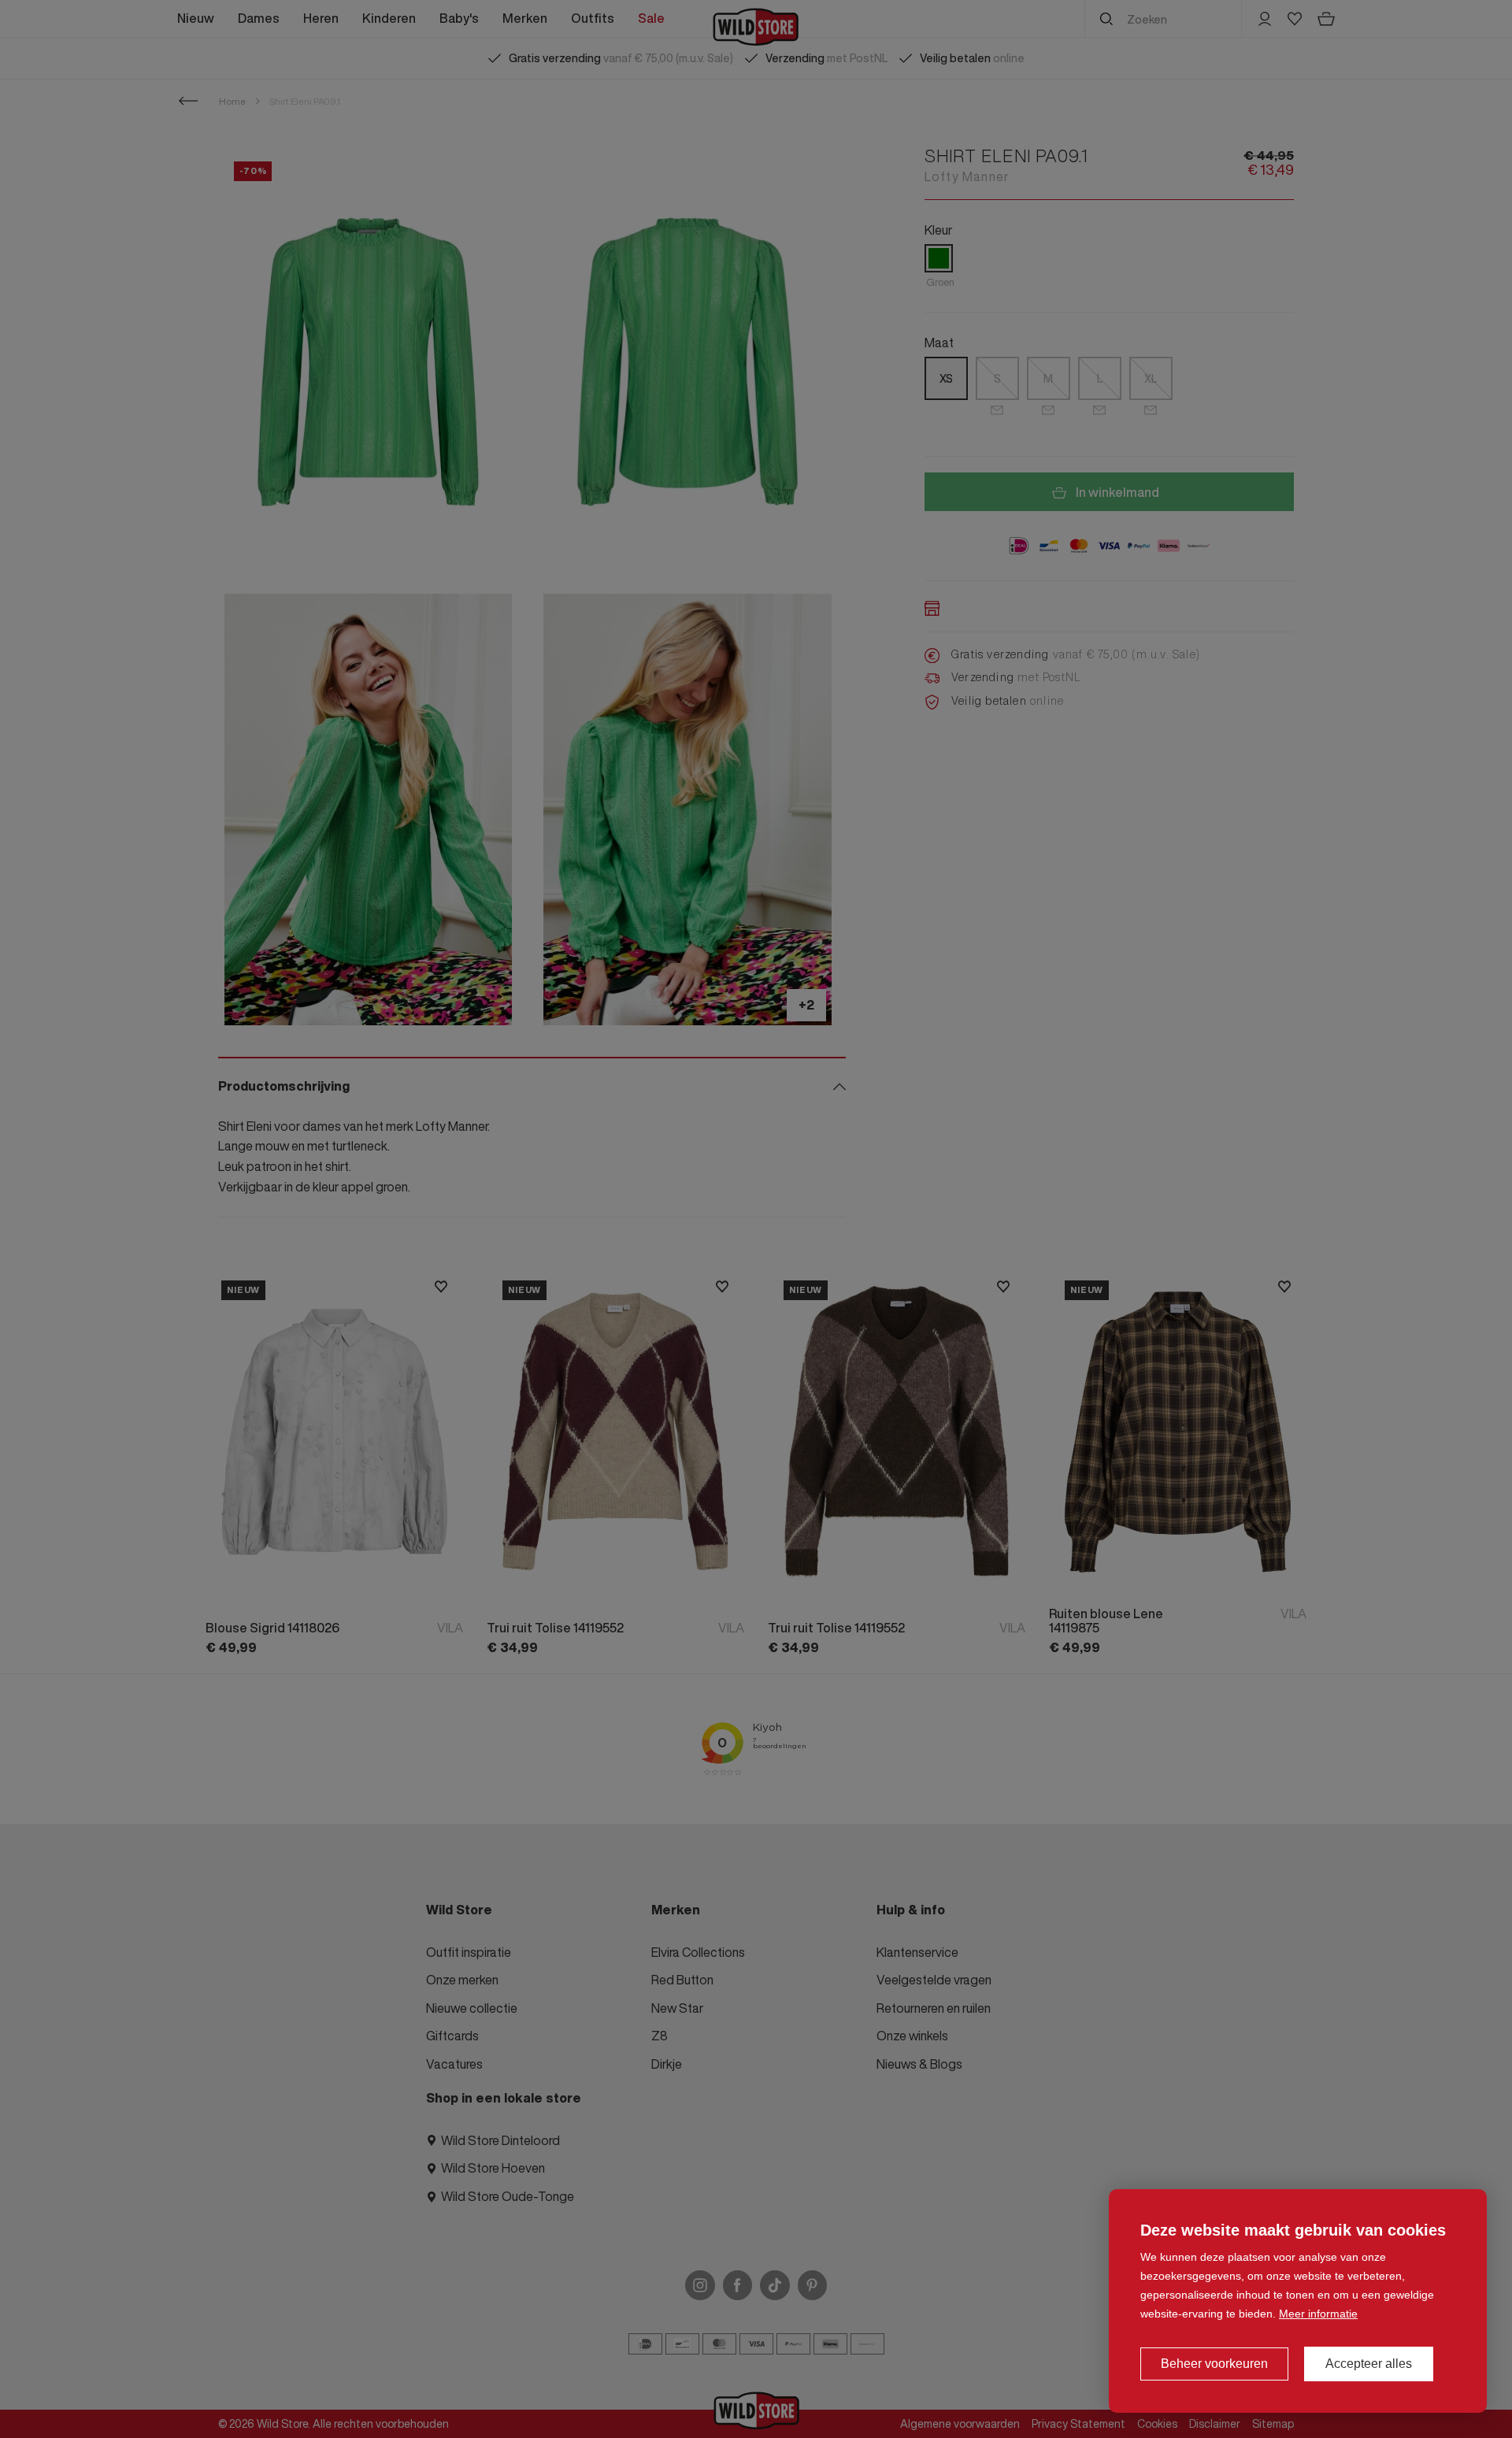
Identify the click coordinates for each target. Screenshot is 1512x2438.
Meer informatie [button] (1318, 2314)
